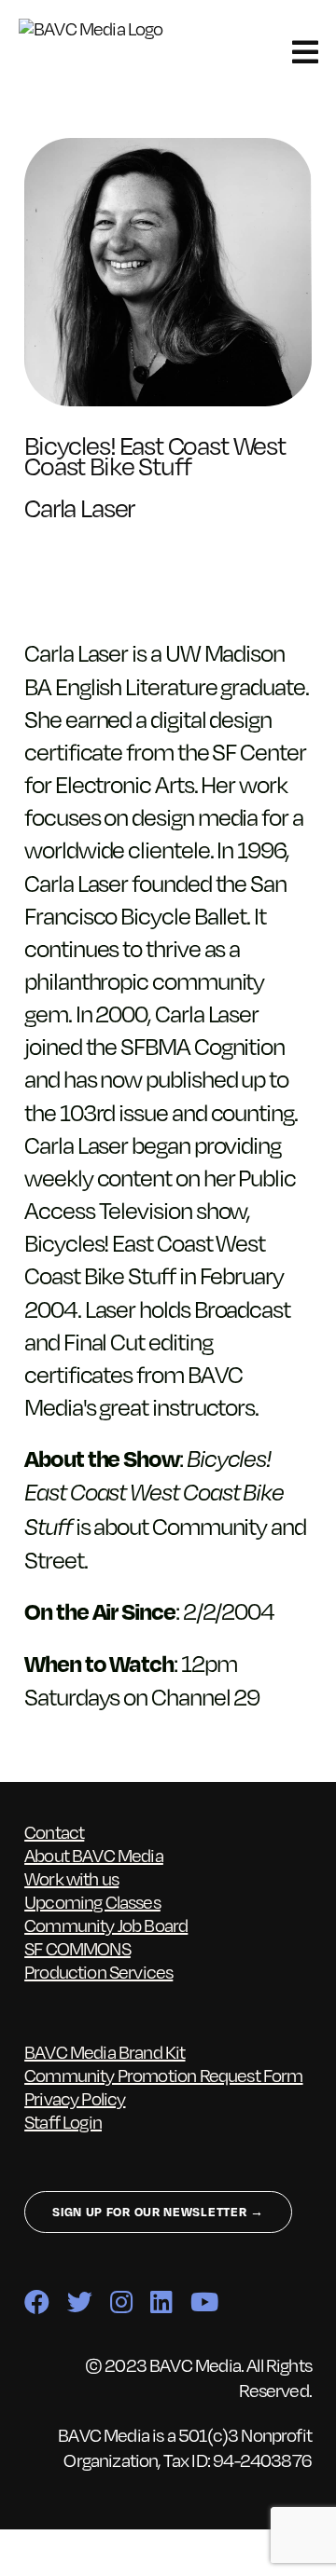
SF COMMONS (77, 1948)
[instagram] (121, 2302)
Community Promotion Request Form (163, 2075)
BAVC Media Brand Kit (105, 2051)
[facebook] (36, 2302)
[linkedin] (161, 2302)
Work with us (71, 1878)
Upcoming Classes (92, 1901)
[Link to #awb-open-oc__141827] (305, 52)
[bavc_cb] (101, 28)
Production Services (98, 1971)
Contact (54, 1831)
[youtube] (204, 2302)
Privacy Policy (75, 2098)
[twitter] (79, 2302)
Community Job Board (106, 1925)
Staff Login (63, 2121)
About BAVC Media (94, 1855)
